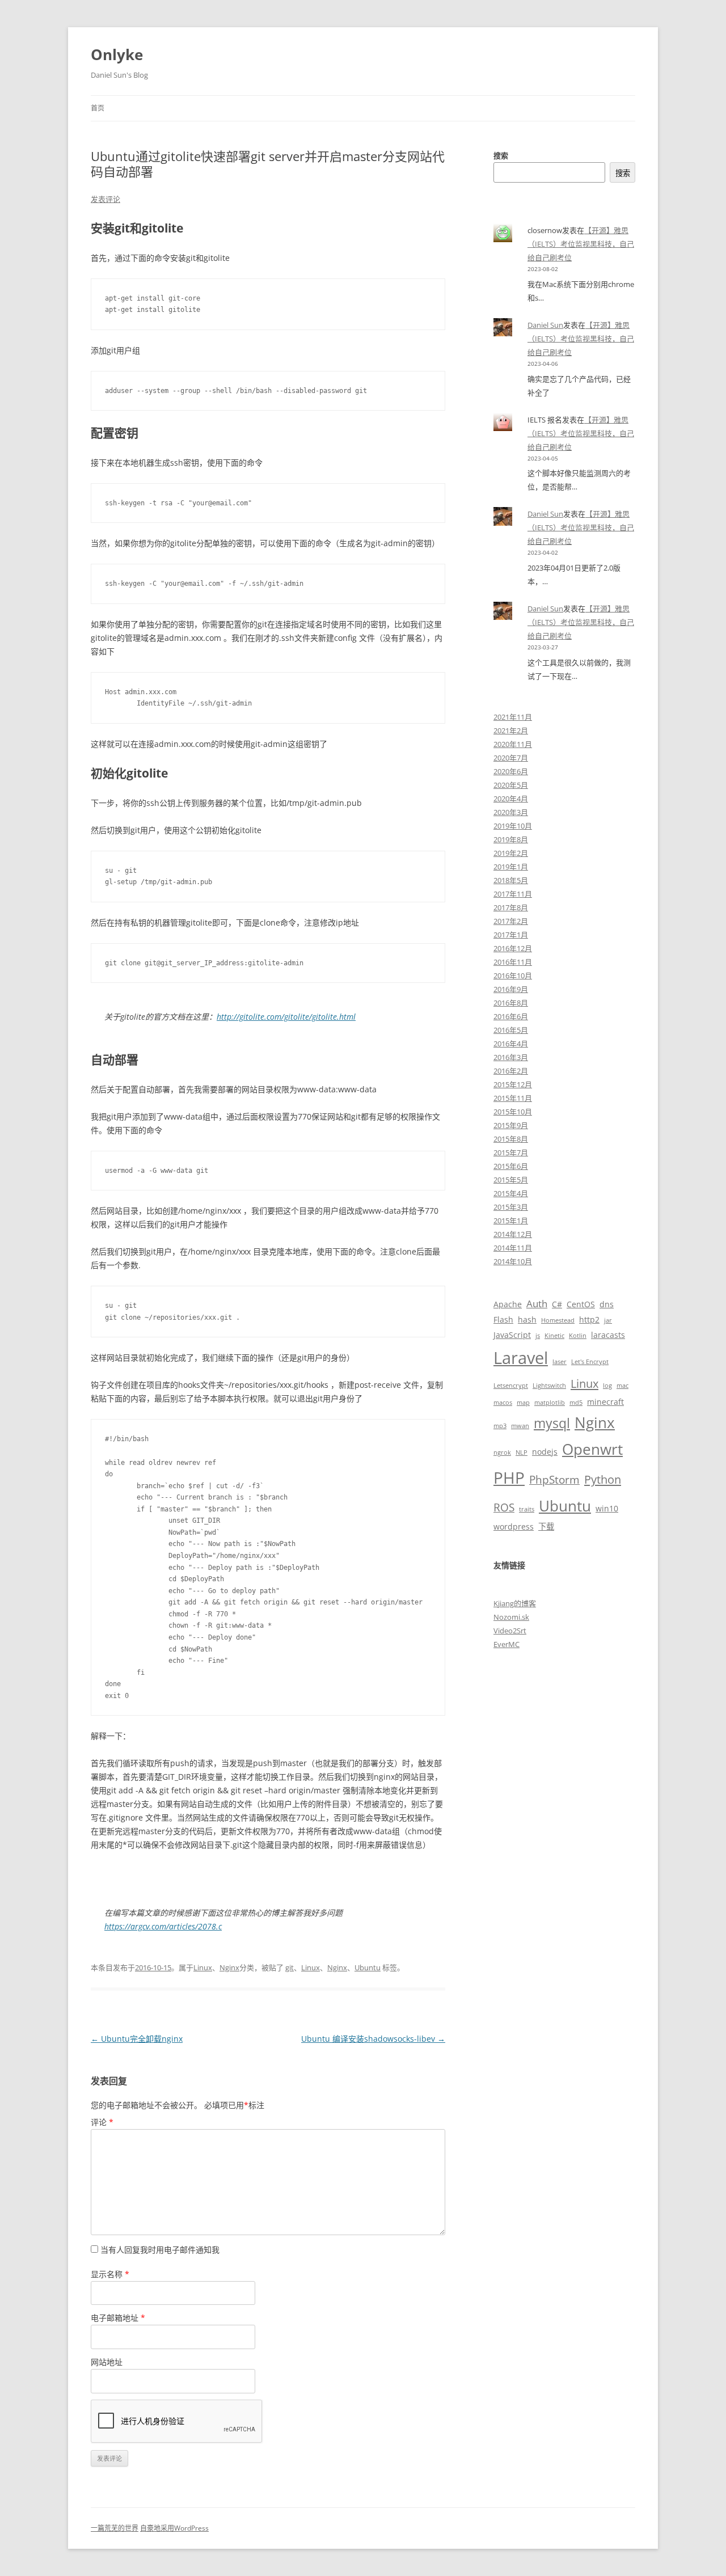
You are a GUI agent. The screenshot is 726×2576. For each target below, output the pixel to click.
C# (557, 1304)
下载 (546, 1526)
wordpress (514, 1526)
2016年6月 (511, 1016)
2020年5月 (511, 785)
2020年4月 (511, 799)
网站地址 (107, 2362)
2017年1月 (511, 935)
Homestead (558, 1320)
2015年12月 (513, 1084)
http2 (589, 1319)
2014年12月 (513, 1234)
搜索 (501, 155)
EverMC (506, 1644)
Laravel (521, 1358)
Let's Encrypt (590, 1362)
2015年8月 (511, 1139)
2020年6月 (511, 771)
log (607, 1386)
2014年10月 (513, 1261)
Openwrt (592, 1449)
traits (527, 1509)
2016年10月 (513, 975)
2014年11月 (513, 1248)
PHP (509, 1477)
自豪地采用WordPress (174, 2528)
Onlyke (117, 54)
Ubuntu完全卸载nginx (137, 2039)
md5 (576, 1403)
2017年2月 (511, 921)
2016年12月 (513, 948)
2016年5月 (511, 1030)
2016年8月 (511, 1003)
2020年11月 (513, 744)
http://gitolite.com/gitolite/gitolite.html (286, 1017)
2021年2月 (511, 730)
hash (527, 1319)
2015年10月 (513, 1112)
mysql (552, 1423)
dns (607, 1304)
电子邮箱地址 (118, 2318)
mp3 (500, 1426)
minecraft (605, 1402)
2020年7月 (511, 758)
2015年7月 (511, 1152)
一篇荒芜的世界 (115, 2528)
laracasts (608, 1335)
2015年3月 (511, 1207)
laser (560, 1362)
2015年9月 (511, 1125)
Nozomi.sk (511, 1617)
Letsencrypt (511, 1386)
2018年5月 (511, 880)
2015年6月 (511, 1166)
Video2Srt (510, 1631)
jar (608, 1320)
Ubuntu (368, 1967)
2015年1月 (511, 1221)
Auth (537, 1304)
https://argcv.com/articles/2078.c (163, 1926)
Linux (203, 1967)
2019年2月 (511, 853)
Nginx (229, 1967)
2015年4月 (511, 1193)
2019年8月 (511, 839)
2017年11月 (513, 894)
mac (622, 1386)
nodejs (545, 1452)
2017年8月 (511, 907)
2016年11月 (513, 962)
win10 (607, 1508)
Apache (508, 1304)
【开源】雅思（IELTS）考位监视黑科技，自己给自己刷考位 (581, 244)
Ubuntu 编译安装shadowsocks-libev (373, 2039)
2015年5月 (511, 1180)
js (538, 1336)
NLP (522, 1452)
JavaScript (512, 1335)
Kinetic (554, 1336)
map (523, 1403)
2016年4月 (511, 1044)
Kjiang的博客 (515, 1603)
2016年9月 (511, 989)
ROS (504, 1507)
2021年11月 (513, 717)
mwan (520, 1426)
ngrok (502, 1452)
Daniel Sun (545, 325)
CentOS (581, 1304)
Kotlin (578, 1336)
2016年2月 (511, 1071)
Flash (503, 1319)
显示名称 (110, 2274)
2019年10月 (513, 826)
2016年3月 (511, 1057)
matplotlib (550, 1403)
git (290, 1967)
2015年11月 (513, 1098)
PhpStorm (554, 1479)
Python (603, 1479)
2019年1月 (511, 867)
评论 (102, 2122)
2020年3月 (511, 812)
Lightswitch (549, 1386)
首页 (98, 108)
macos (503, 1403)
